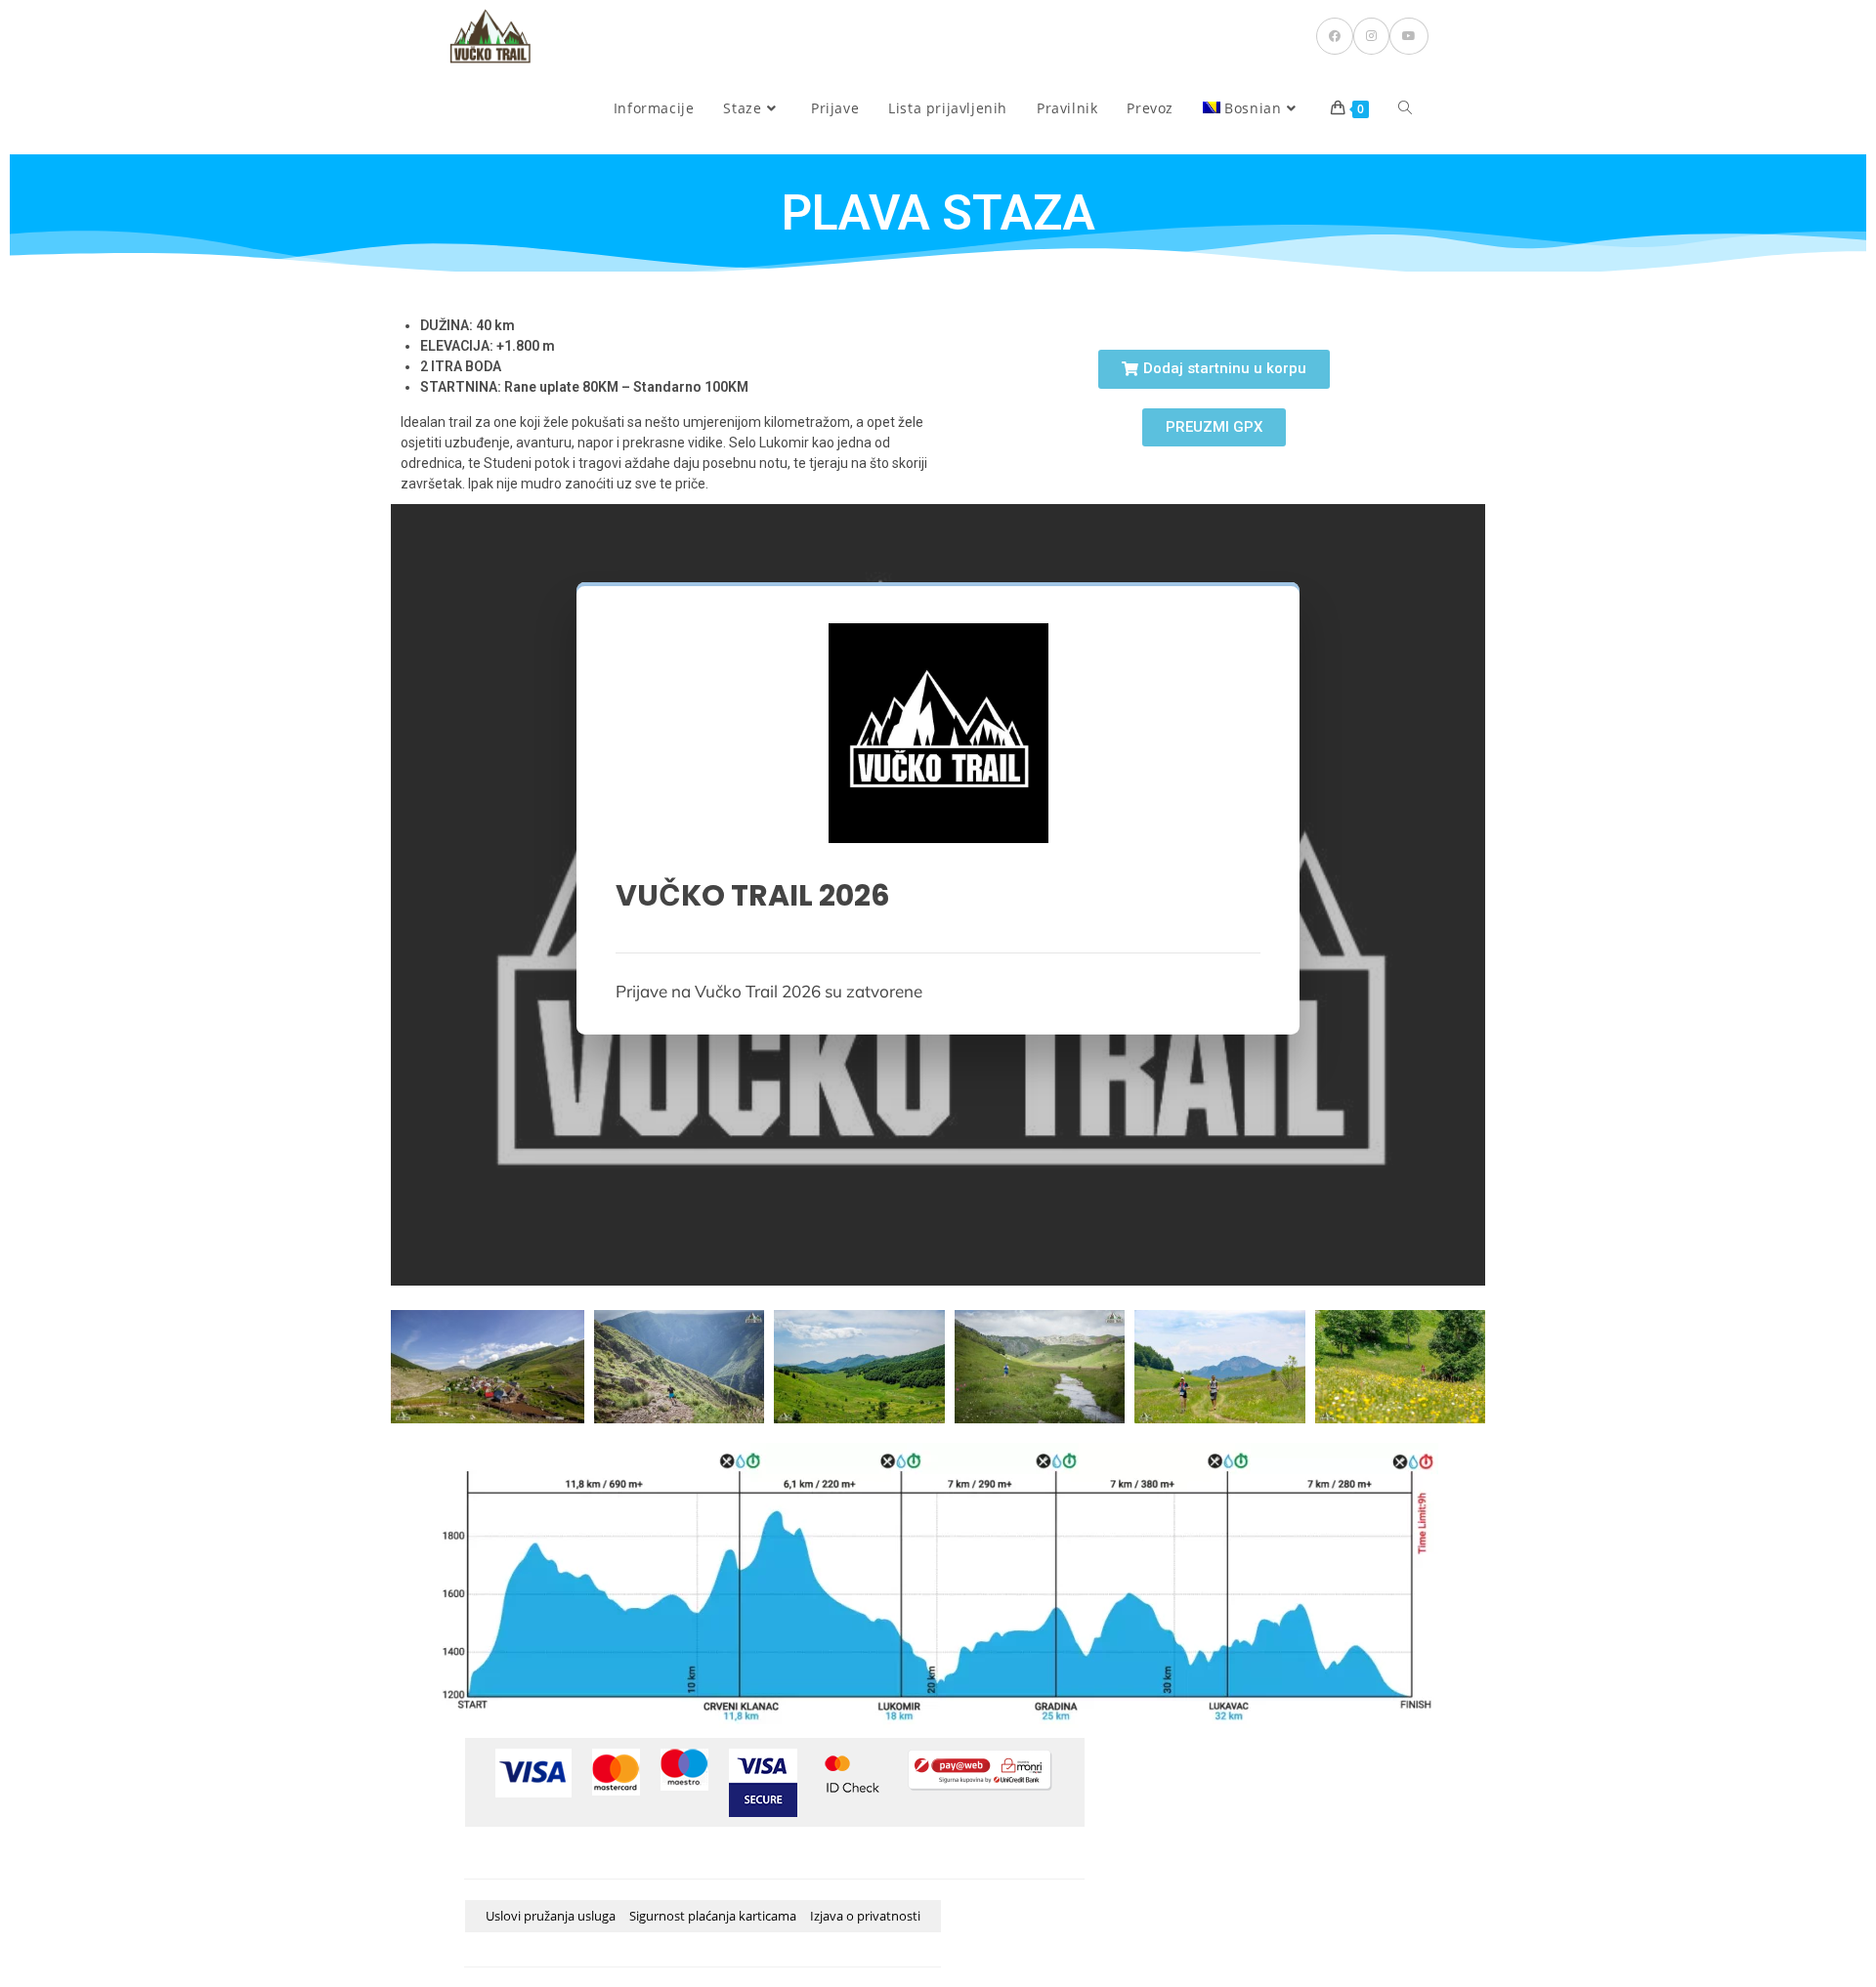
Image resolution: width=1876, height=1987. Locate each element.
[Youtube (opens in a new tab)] (1409, 36)
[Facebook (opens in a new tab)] (1335, 36)
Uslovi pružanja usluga (551, 1916)
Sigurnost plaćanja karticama (713, 1916)
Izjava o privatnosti (865, 1916)
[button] (1214, 369)
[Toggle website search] (1405, 108)
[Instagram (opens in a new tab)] (1371, 36)
